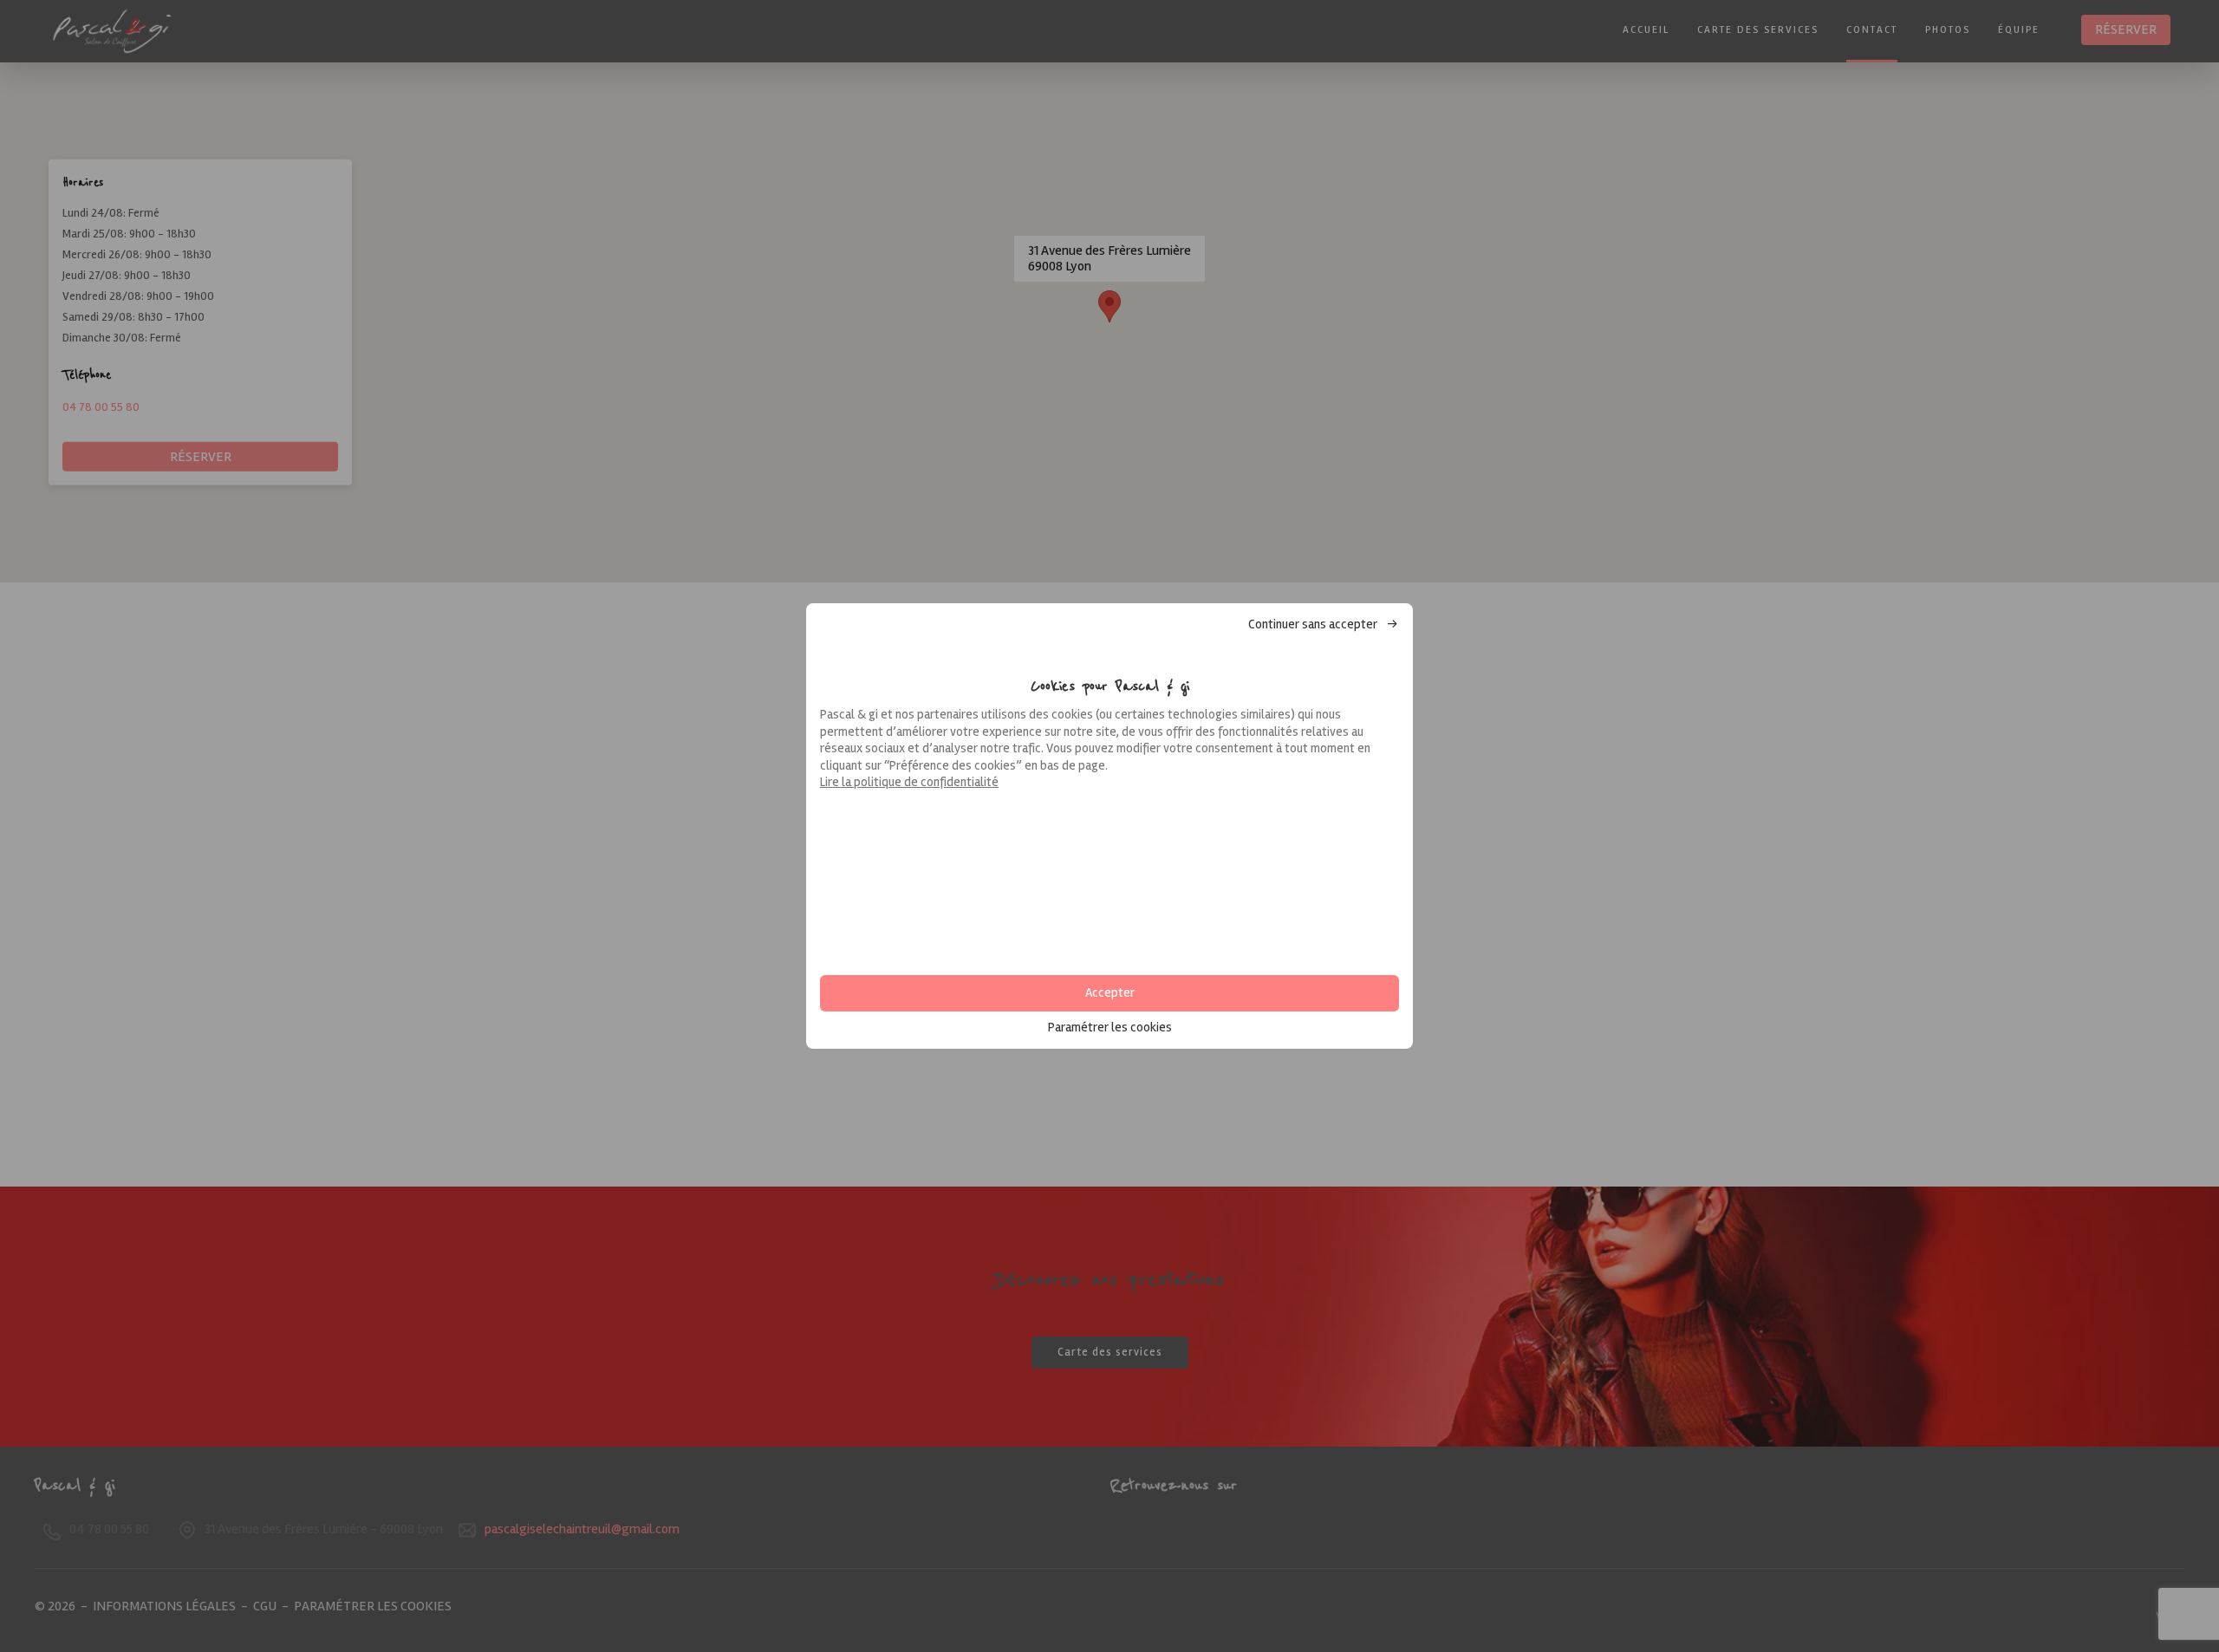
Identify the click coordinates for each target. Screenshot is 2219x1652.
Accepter (1110, 992)
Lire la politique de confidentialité (909, 782)
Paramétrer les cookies (1110, 1028)
